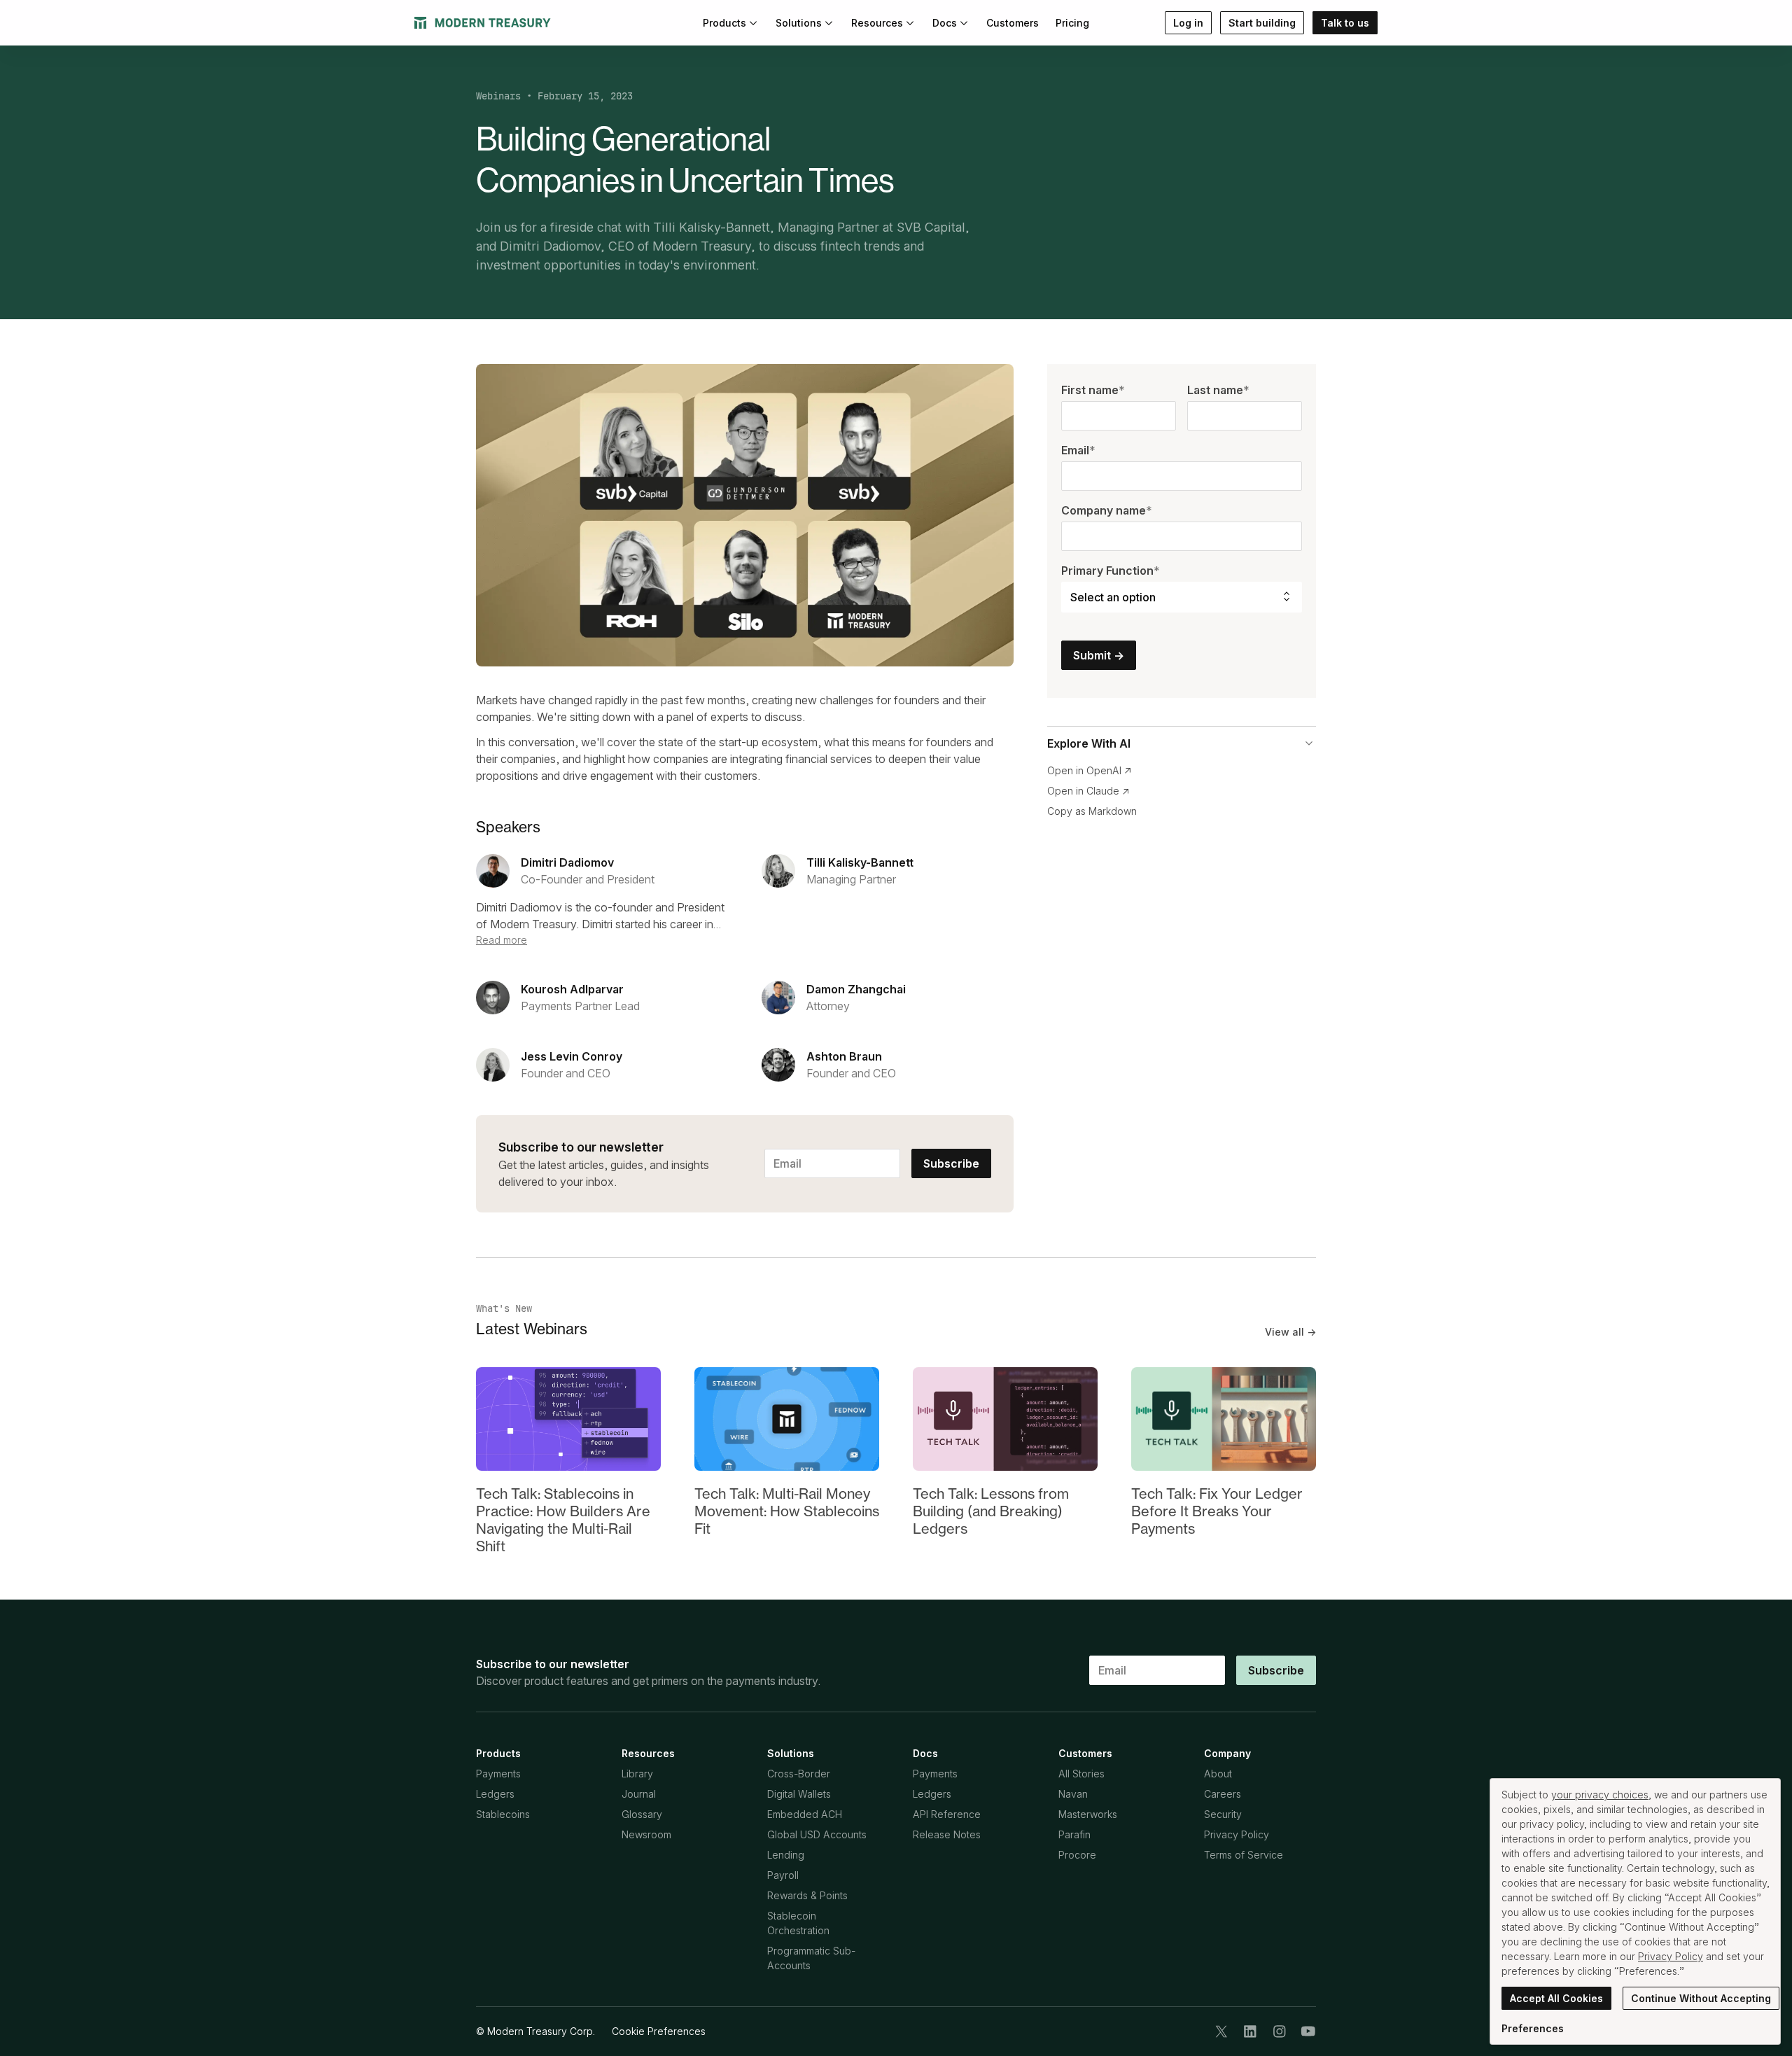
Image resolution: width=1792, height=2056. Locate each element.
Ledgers (495, 1794)
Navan (1073, 1794)
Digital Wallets (799, 1794)
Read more (502, 940)
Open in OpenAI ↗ (1090, 770)
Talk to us (1345, 23)
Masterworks (1088, 1814)
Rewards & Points (807, 1895)
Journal (639, 1794)
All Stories (1081, 1774)
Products (724, 23)
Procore (1077, 1855)
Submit (1099, 655)
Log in (1188, 23)
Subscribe (951, 1163)
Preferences (1533, 2028)
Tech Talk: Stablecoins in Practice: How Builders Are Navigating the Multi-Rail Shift (563, 1520)
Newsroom (646, 1834)
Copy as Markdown (1092, 811)
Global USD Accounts (817, 1834)
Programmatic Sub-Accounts (811, 1958)
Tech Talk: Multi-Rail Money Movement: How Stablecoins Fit (787, 1511)
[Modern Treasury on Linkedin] (1250, 2031)
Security (1223, 1814)
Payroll (783, 1875)
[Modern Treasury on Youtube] (1308, 2031)
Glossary (642, 1814)
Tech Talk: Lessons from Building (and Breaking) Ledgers (991, 1511)
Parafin (1074, 1834)
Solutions (799, 23)
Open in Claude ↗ (1088, 791)
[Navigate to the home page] (483, 23)
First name (1093, 390)
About (1218, 1774)
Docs (945, 23)
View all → (1290, 1332)
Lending (786, 1855)
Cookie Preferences (659, 2031)
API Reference (947, 1814)
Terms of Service (1244, 1855)
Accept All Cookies (1556, 1998)
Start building (1262, 23)
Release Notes (947, 1834)
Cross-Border (799, 1774)
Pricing (1072, 23)
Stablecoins (503, 1814)
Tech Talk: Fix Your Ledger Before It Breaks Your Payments (1217, 1511)
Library (637, 1774)
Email (1078, 450)
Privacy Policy (1237, 1834)
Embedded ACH (805, 1814)
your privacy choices (1600, 1795)
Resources (877, 23)
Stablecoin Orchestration (798, 1923)
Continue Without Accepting (1701, 1998)
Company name (1107, 510)
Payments (498, 1774)
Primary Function (1111, 571)
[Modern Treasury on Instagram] (1280, 2031)
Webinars (498, 96)
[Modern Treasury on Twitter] (1221, 2031)
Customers (1013, 23)
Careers (1223, 1794)
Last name (1218, 390)
